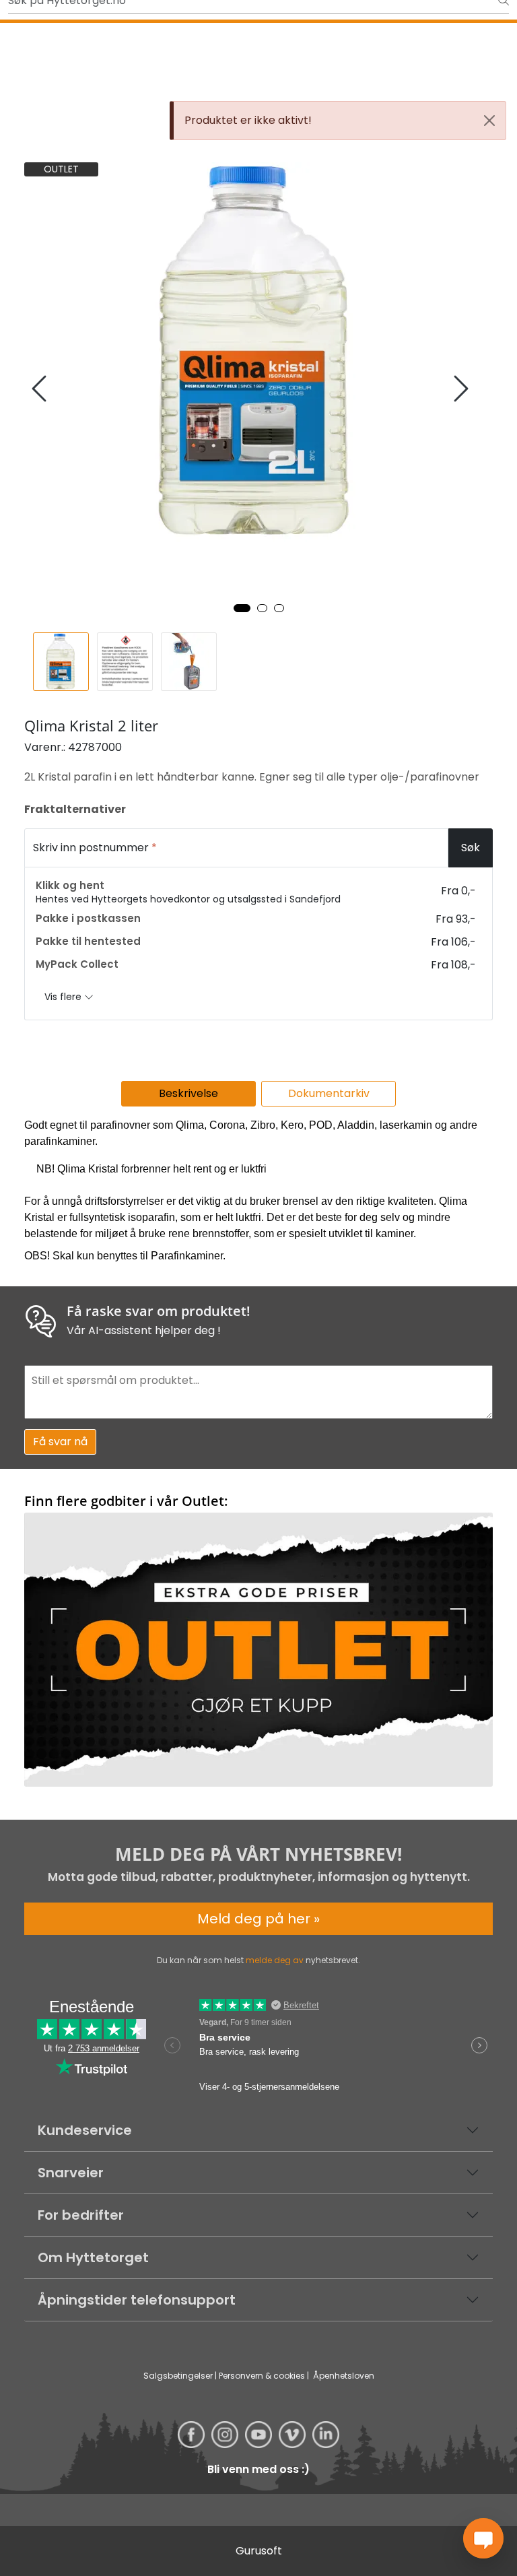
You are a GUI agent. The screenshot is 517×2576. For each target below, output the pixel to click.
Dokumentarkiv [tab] (329, 1093)
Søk (471, 848)
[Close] (489, 121)
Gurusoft (259, 2551)
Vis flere (64, 997)
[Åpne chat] (483, 2538)
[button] (242, 608)
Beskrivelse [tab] (188, 1093)
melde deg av (275, 1960)
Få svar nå (60, 1442)
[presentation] (41, 389)
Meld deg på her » (258, 1919)
